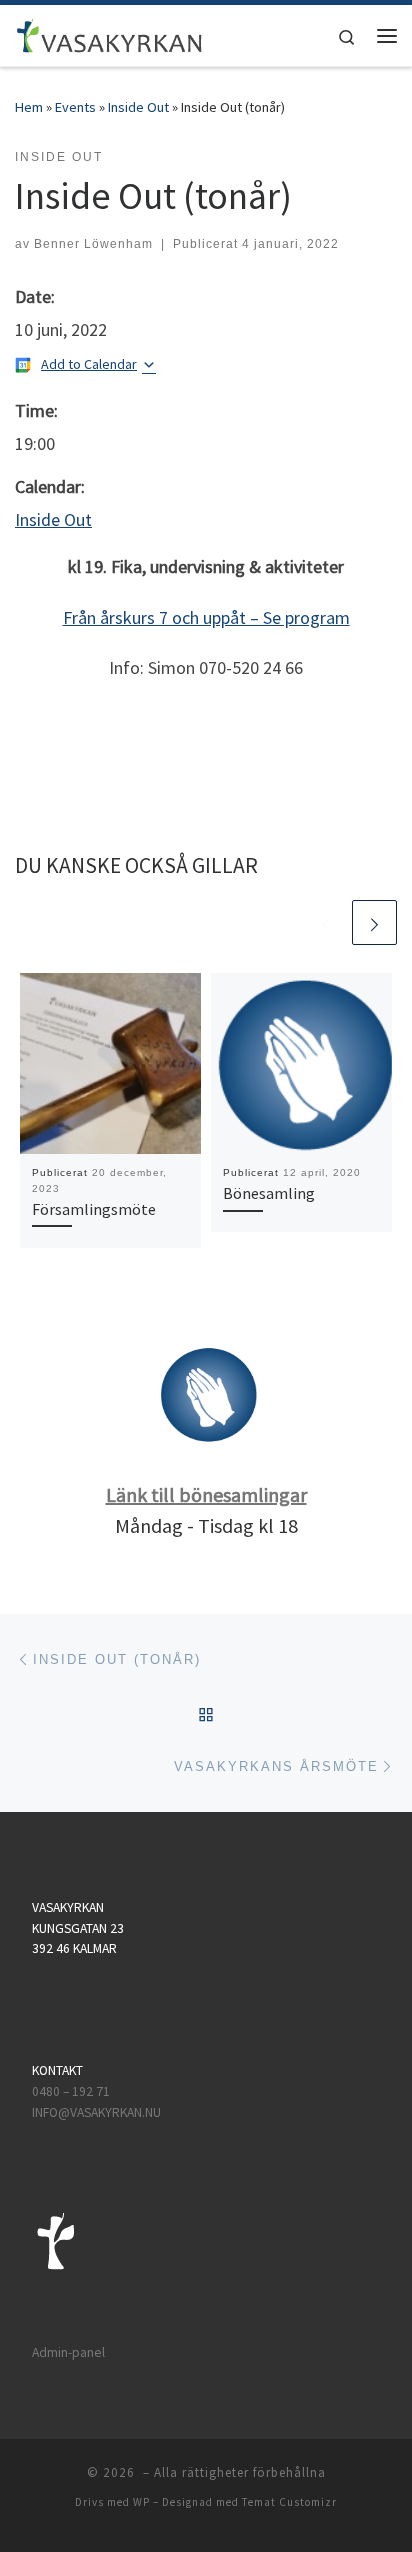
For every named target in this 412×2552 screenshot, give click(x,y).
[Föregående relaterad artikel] (326, 922)
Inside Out (138, 107)
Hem (29, 107)
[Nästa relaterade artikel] (374, 922)
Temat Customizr (289, 2502)
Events (75, 107)
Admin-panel (68, 2352)
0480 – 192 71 (72, 2091)
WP (141, 2502)
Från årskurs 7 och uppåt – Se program (206, 617)
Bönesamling (269, 1193)
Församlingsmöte (94, 1209)
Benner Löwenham (93, 244)
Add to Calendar (89, 364)
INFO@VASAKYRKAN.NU (96, 2112)
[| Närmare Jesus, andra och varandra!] (109, 33)
